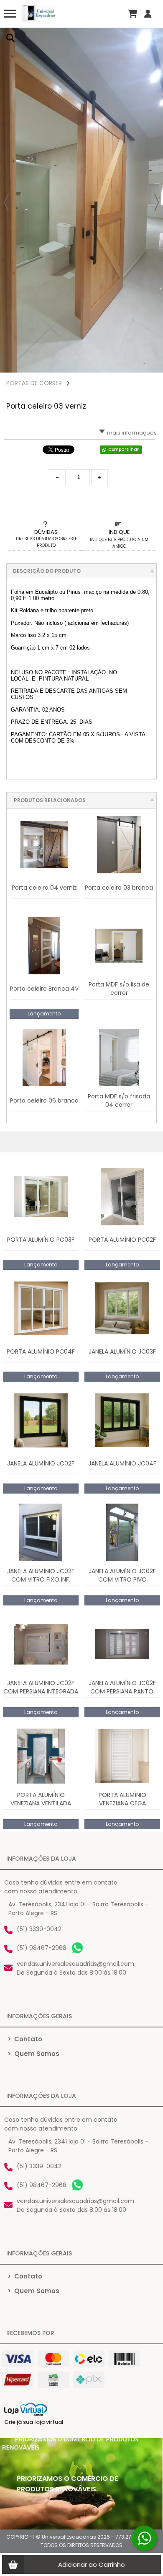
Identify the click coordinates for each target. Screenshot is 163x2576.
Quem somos (33, 2054)
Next (157, 202)
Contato (25, 2039)
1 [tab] (144, 364)
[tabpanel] (81, 200)
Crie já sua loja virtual (34, 2422)
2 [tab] (153, 364)
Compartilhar (124, 449)
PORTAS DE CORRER (34, 383)
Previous (6, 202)
